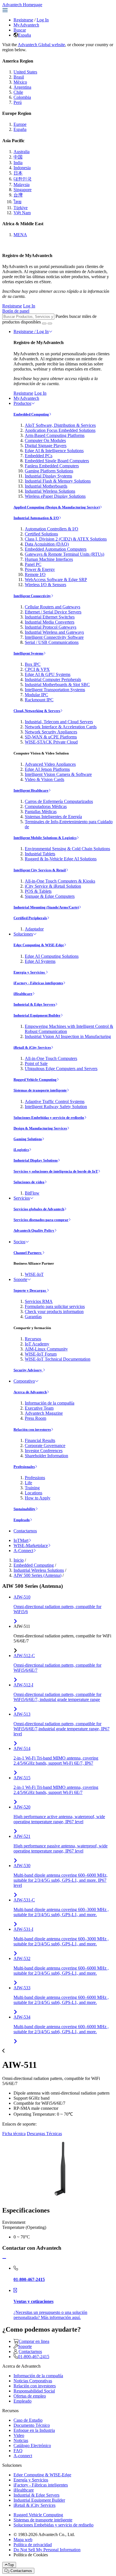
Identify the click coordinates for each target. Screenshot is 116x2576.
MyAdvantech (26, 25)
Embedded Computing (31, 414)
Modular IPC (36, 695)
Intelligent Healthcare (31, 790)
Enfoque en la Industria (34, 2430)
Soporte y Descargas (30, 1290)
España (24, 35)
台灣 (18, 195)
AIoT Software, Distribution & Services (60, 425)
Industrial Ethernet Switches (50, 617)
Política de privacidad (33, 2545)
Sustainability (24, 1509)
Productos (22, 403)
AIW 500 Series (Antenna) (37, 1575)
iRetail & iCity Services (32, 1047)
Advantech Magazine (44, 1413)
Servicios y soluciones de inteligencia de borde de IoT (56, 1171)
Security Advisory (28, 1370)
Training (32, 1488)
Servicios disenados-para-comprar (41, 1220)
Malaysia (22, 185)
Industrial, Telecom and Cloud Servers (59, 722)
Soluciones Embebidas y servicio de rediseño (49, 1118)
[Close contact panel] (4, 2259)
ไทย (17, 202)
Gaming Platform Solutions (49, 471)
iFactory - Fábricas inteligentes (38, 983)
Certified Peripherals (30, 918)
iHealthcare (23, 994)
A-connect (23, 2456)
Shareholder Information (46, 1456)
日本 (18, 173)
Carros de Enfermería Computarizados (59, 801)
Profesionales (24, 1467)
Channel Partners (28, 1253)
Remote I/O (35, 574)
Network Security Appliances (51, 732)
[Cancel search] (50, 323)
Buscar (20, 30)
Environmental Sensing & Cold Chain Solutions (67, 849)
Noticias (21, 2440)
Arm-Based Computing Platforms (55, 435)
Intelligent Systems (28, 653)
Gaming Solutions (28, 1139)
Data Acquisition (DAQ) (47, 544)
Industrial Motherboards (46, 486)
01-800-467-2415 (34, 2357)
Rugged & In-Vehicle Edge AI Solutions (61, 859)
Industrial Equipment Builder (37, 1015)
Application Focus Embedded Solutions (60, 430)
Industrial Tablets (40, 854)
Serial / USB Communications (52, 642)
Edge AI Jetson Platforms (47, 769)
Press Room (35, 1418)
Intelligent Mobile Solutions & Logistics (45, 838)
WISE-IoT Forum (41, 1354)
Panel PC (33, 564)
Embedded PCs (39, 456)
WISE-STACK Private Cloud (51, 742)
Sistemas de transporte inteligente (40, 1090)
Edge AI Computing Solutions (52, 956)
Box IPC (33, 664)
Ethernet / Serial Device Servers (53, 612)
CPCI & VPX (37, 669)
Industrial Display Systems (48, 476)
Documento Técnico (32, 2425)
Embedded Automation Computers (56, 549)
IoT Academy (37, 1344)
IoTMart (21, 1540)
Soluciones (23, 934)
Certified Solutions (41, 534)
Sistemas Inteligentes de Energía (53, 817)
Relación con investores (32, 1429)
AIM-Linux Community (46, 1349)
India (18, 163)
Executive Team (39, 1408)
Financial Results (40, 1440)
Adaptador (34, 929)
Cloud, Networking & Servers (37, 711)
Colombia (22, 97)
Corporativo (24, 1381)
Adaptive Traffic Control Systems (55, 1101)
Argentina (22, 87)
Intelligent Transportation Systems (55, 690)
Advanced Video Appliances (50, 764)
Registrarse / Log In (31, 332)
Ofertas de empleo (30, 2396)
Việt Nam (22, 213)
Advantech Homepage (22, 5)
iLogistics (21, 1150)
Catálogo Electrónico (32, 2446)
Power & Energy (40, 569)
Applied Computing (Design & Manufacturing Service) (57, 507)
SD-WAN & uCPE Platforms (51, 737)
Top (11, 2565)
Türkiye (21, 208)
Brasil (19, 77)
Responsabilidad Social (34, 2391)
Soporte (20, 1279)
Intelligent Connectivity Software (54, 637)
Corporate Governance (45, 1446)
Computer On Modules (45, 440)
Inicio (19, 1560)
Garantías (33, 1317)
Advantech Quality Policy (34, 1230)
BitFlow (32, 1193)
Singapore (23, 190)
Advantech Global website (41, 45)
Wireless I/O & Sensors (45, 585)
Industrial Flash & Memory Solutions (58, 481)
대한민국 (23, 179)
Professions (35, 1478)
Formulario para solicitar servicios (55, 1306)
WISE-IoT (34, 1274)
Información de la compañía (50, 1403)
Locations (34, 1493)
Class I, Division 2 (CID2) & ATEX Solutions (66, 539)
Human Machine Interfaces (49, 559)
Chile (18, 92)
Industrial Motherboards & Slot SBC (57, 685)
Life (28, 1483)
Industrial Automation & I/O (36, 518)
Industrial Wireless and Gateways (54, 632)
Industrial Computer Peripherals (53, 679)
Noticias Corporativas (33, 2381)
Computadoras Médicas (46, 806)
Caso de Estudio (28, 2420)
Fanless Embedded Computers (52, 466)
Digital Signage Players (46, 446)
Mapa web (23, 2540)
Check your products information (54, 1312)
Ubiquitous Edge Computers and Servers (61, 1069)
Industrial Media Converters (50, 622)
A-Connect (23, 1551)
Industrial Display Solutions (36, 1160)
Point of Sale (36, 1063)
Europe (20, 124)
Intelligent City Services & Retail (40, 870)
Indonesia (22, 168)
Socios (19, 1242)
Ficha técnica (14, 2134)
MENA (20, 235)
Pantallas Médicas (41, 812)
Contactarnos (25, 1531)
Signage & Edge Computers (50, 896)
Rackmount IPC (39, 700)
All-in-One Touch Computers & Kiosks (60, 881)
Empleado (22, 1520)
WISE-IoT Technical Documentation (58, 1359)
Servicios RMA (39, 1301)
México (20, 82)
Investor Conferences (44, 1451)
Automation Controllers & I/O (52, 529)
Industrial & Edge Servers (34, 1004)
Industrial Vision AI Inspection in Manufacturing (68, 1036)
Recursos (33, 1339)
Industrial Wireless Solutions (50, 491)
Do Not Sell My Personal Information (47, 2550)
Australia (22, 152)
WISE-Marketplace (31, 1545)
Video (19, 2435)
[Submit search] (44, 323)
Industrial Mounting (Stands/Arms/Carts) (46, 907)
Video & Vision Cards (44, 779)
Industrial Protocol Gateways (51, 627)
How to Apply (38, 1498)
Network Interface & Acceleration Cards (61, 727)
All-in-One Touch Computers (51, 1058)
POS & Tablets (38, 891)
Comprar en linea (34, 2341)
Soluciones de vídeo (29, 1182)
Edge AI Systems (40, 961)
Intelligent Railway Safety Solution (56, 1107)
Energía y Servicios (30, 972)
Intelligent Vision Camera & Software (58, 774)
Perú (18, 102)
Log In (43, 20)
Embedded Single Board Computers (57, 461)
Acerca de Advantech (30, 1392)
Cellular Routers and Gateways (53, 607)
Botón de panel (16, 311)
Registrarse (23, 20)
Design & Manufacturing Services (40, 1128)
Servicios (22, 1198)
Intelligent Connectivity (32, 596)
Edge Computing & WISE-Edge (39, 945)
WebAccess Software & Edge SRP (56, 580)
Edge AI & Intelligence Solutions (54, 451)
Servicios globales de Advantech (39, 1209)
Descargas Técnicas (44, 2134)
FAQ (18, 2451)
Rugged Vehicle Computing (35, 1080)
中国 (18, 157)
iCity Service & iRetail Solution (53, 886)
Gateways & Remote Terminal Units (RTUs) (64, 554)
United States (25, 72)
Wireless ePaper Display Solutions (55, 496)
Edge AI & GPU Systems (48, 674)
